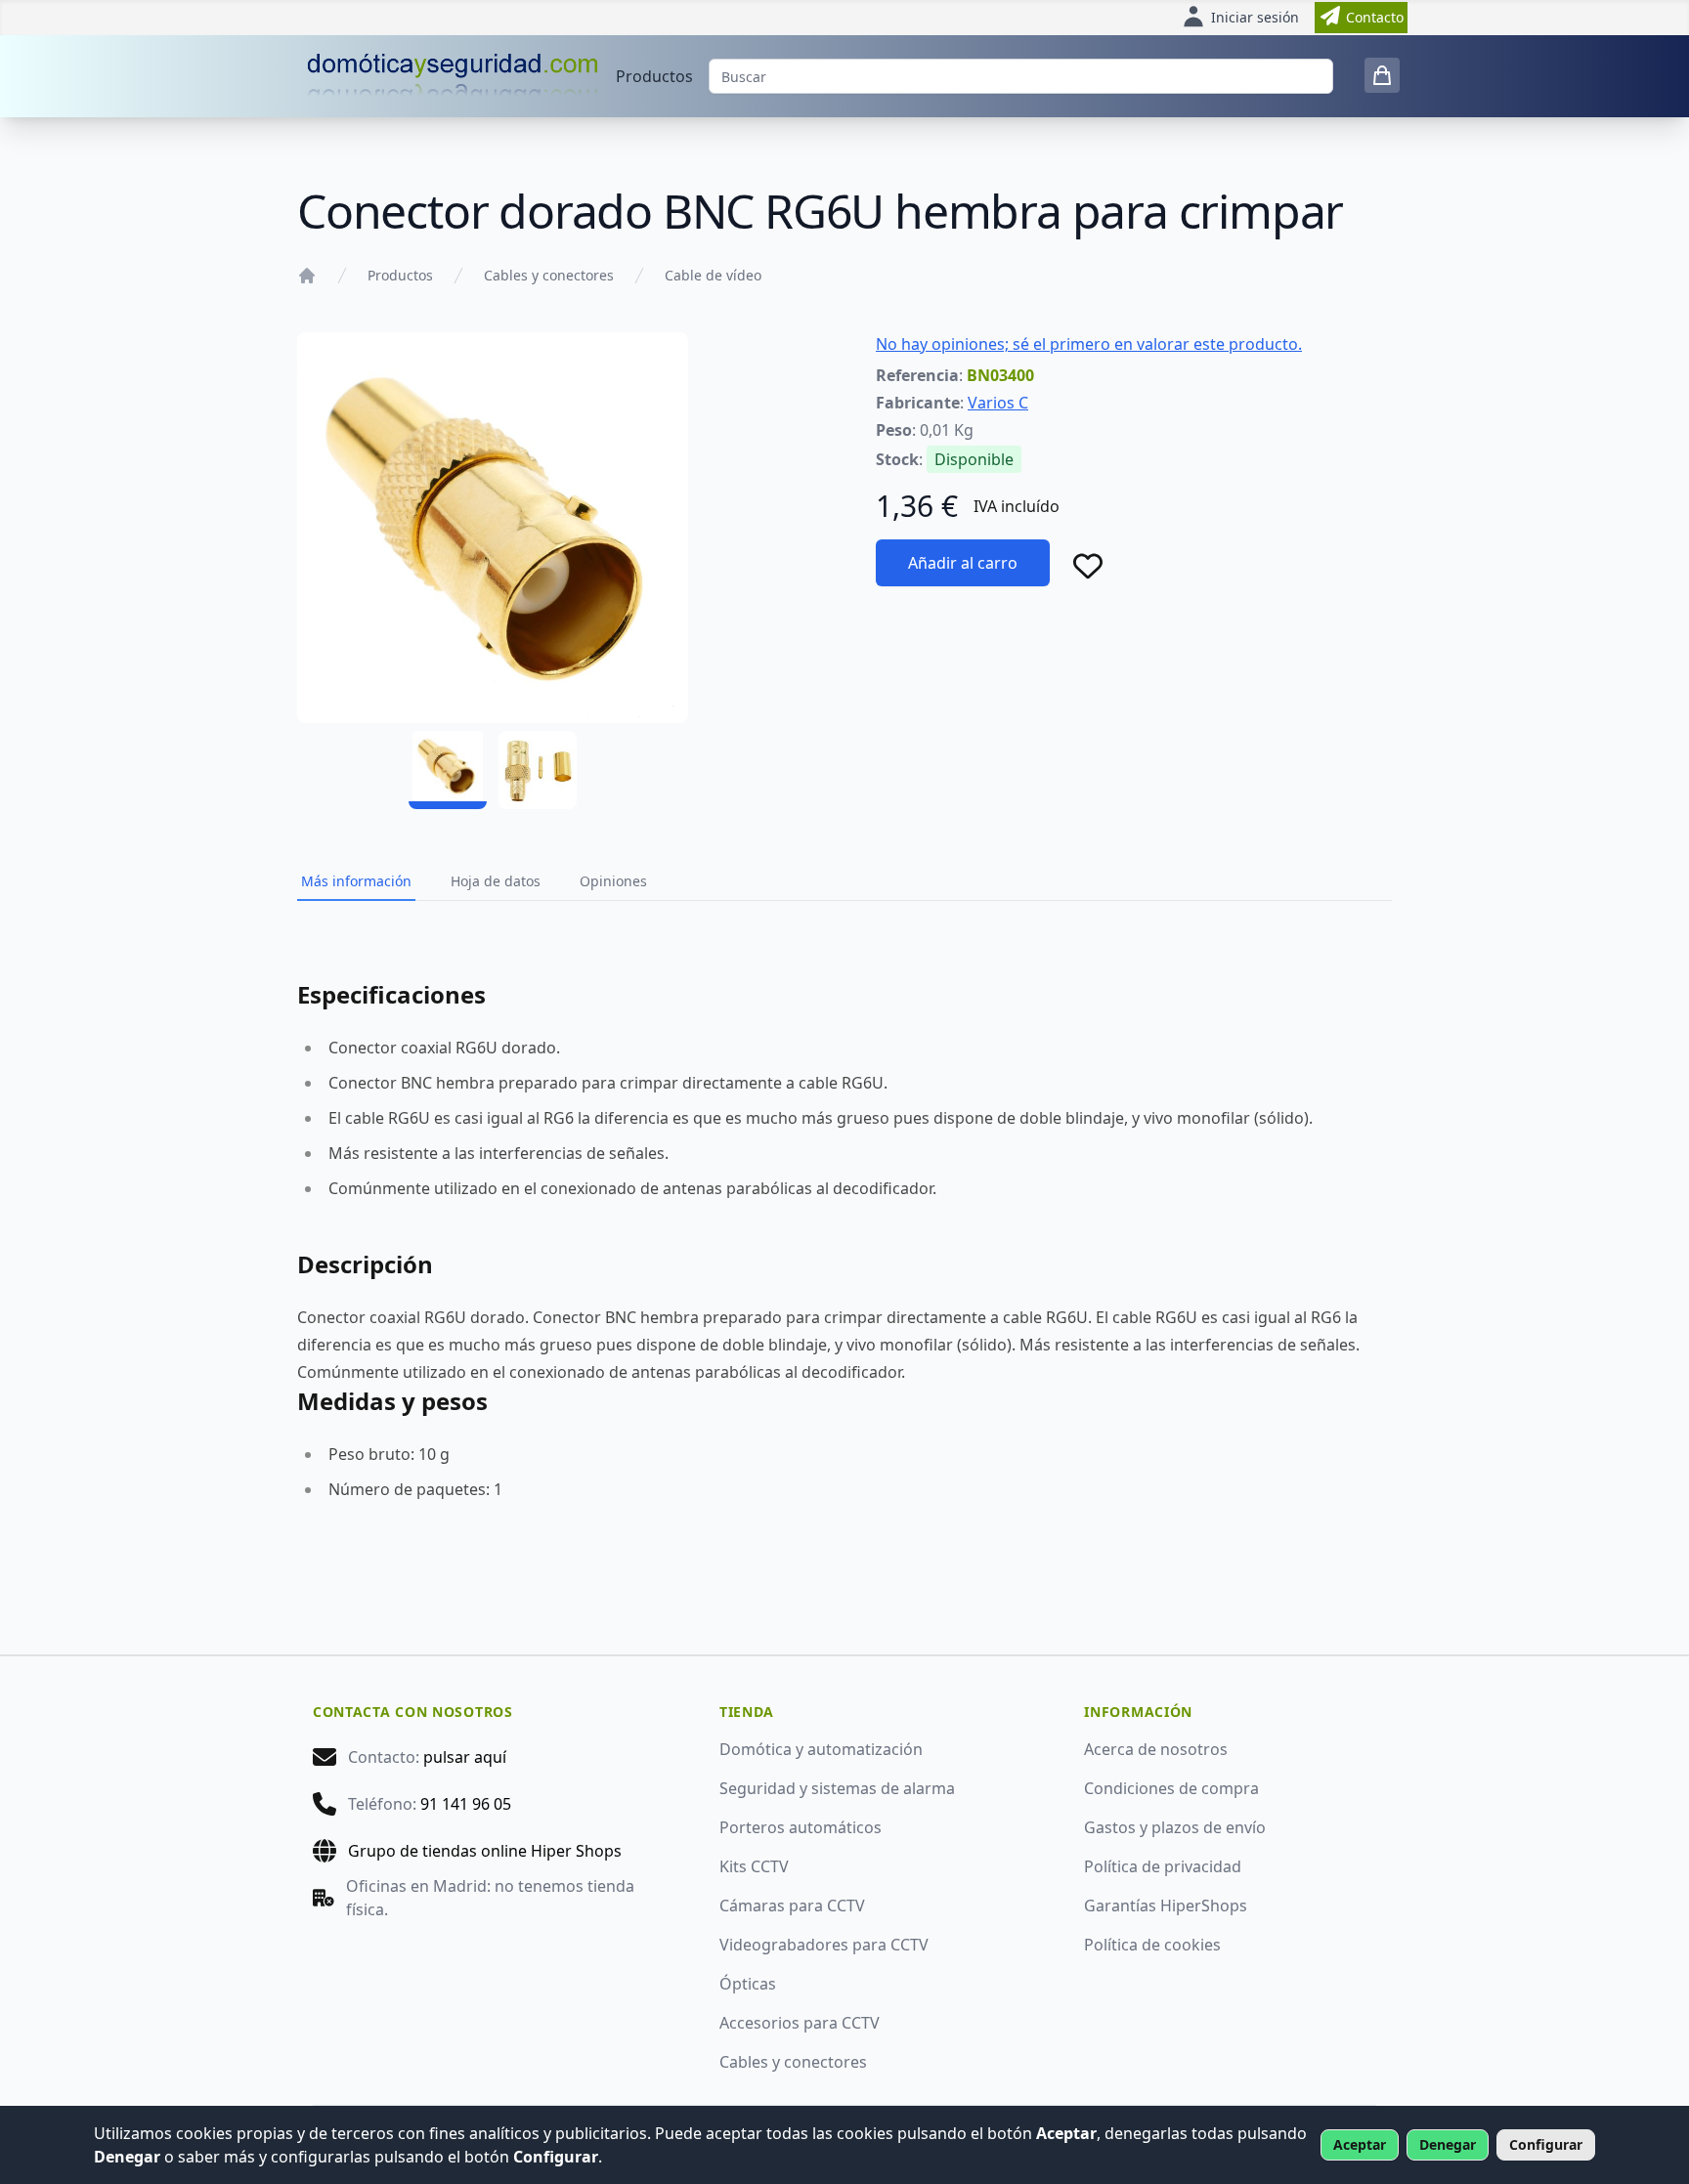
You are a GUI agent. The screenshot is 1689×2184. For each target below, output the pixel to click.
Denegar (1448, 2144)
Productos (654, 76)
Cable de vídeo (713, 275)
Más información (356, 881)
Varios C (998, 403)
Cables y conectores (549, 275)
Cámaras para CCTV (792, 1906)
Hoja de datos (496, 881)
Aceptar (1360, 2144)
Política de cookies (1152, 1945)
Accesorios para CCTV (800, 2023)
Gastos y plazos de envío (1175, 1827)
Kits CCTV (754, 1866)
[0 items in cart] (1382, 75)
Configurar (1546, 2144)
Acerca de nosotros (1156, 1749)
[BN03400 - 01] (448, 770)
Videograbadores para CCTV (824, 1945)
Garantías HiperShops (1166, 1906)
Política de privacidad (1163, 1866)
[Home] (307, 276)
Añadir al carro (963, 563)
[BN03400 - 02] (538, 770)
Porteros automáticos (801, 1827)
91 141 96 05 (466, 1804)
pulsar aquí (465, 1757)
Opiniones (613, 881)
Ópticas (748, 1984)
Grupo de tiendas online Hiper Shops (485, 1851)
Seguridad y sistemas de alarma (837, 1788)
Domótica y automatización (821, 1749)
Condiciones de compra (1171, 1788)
